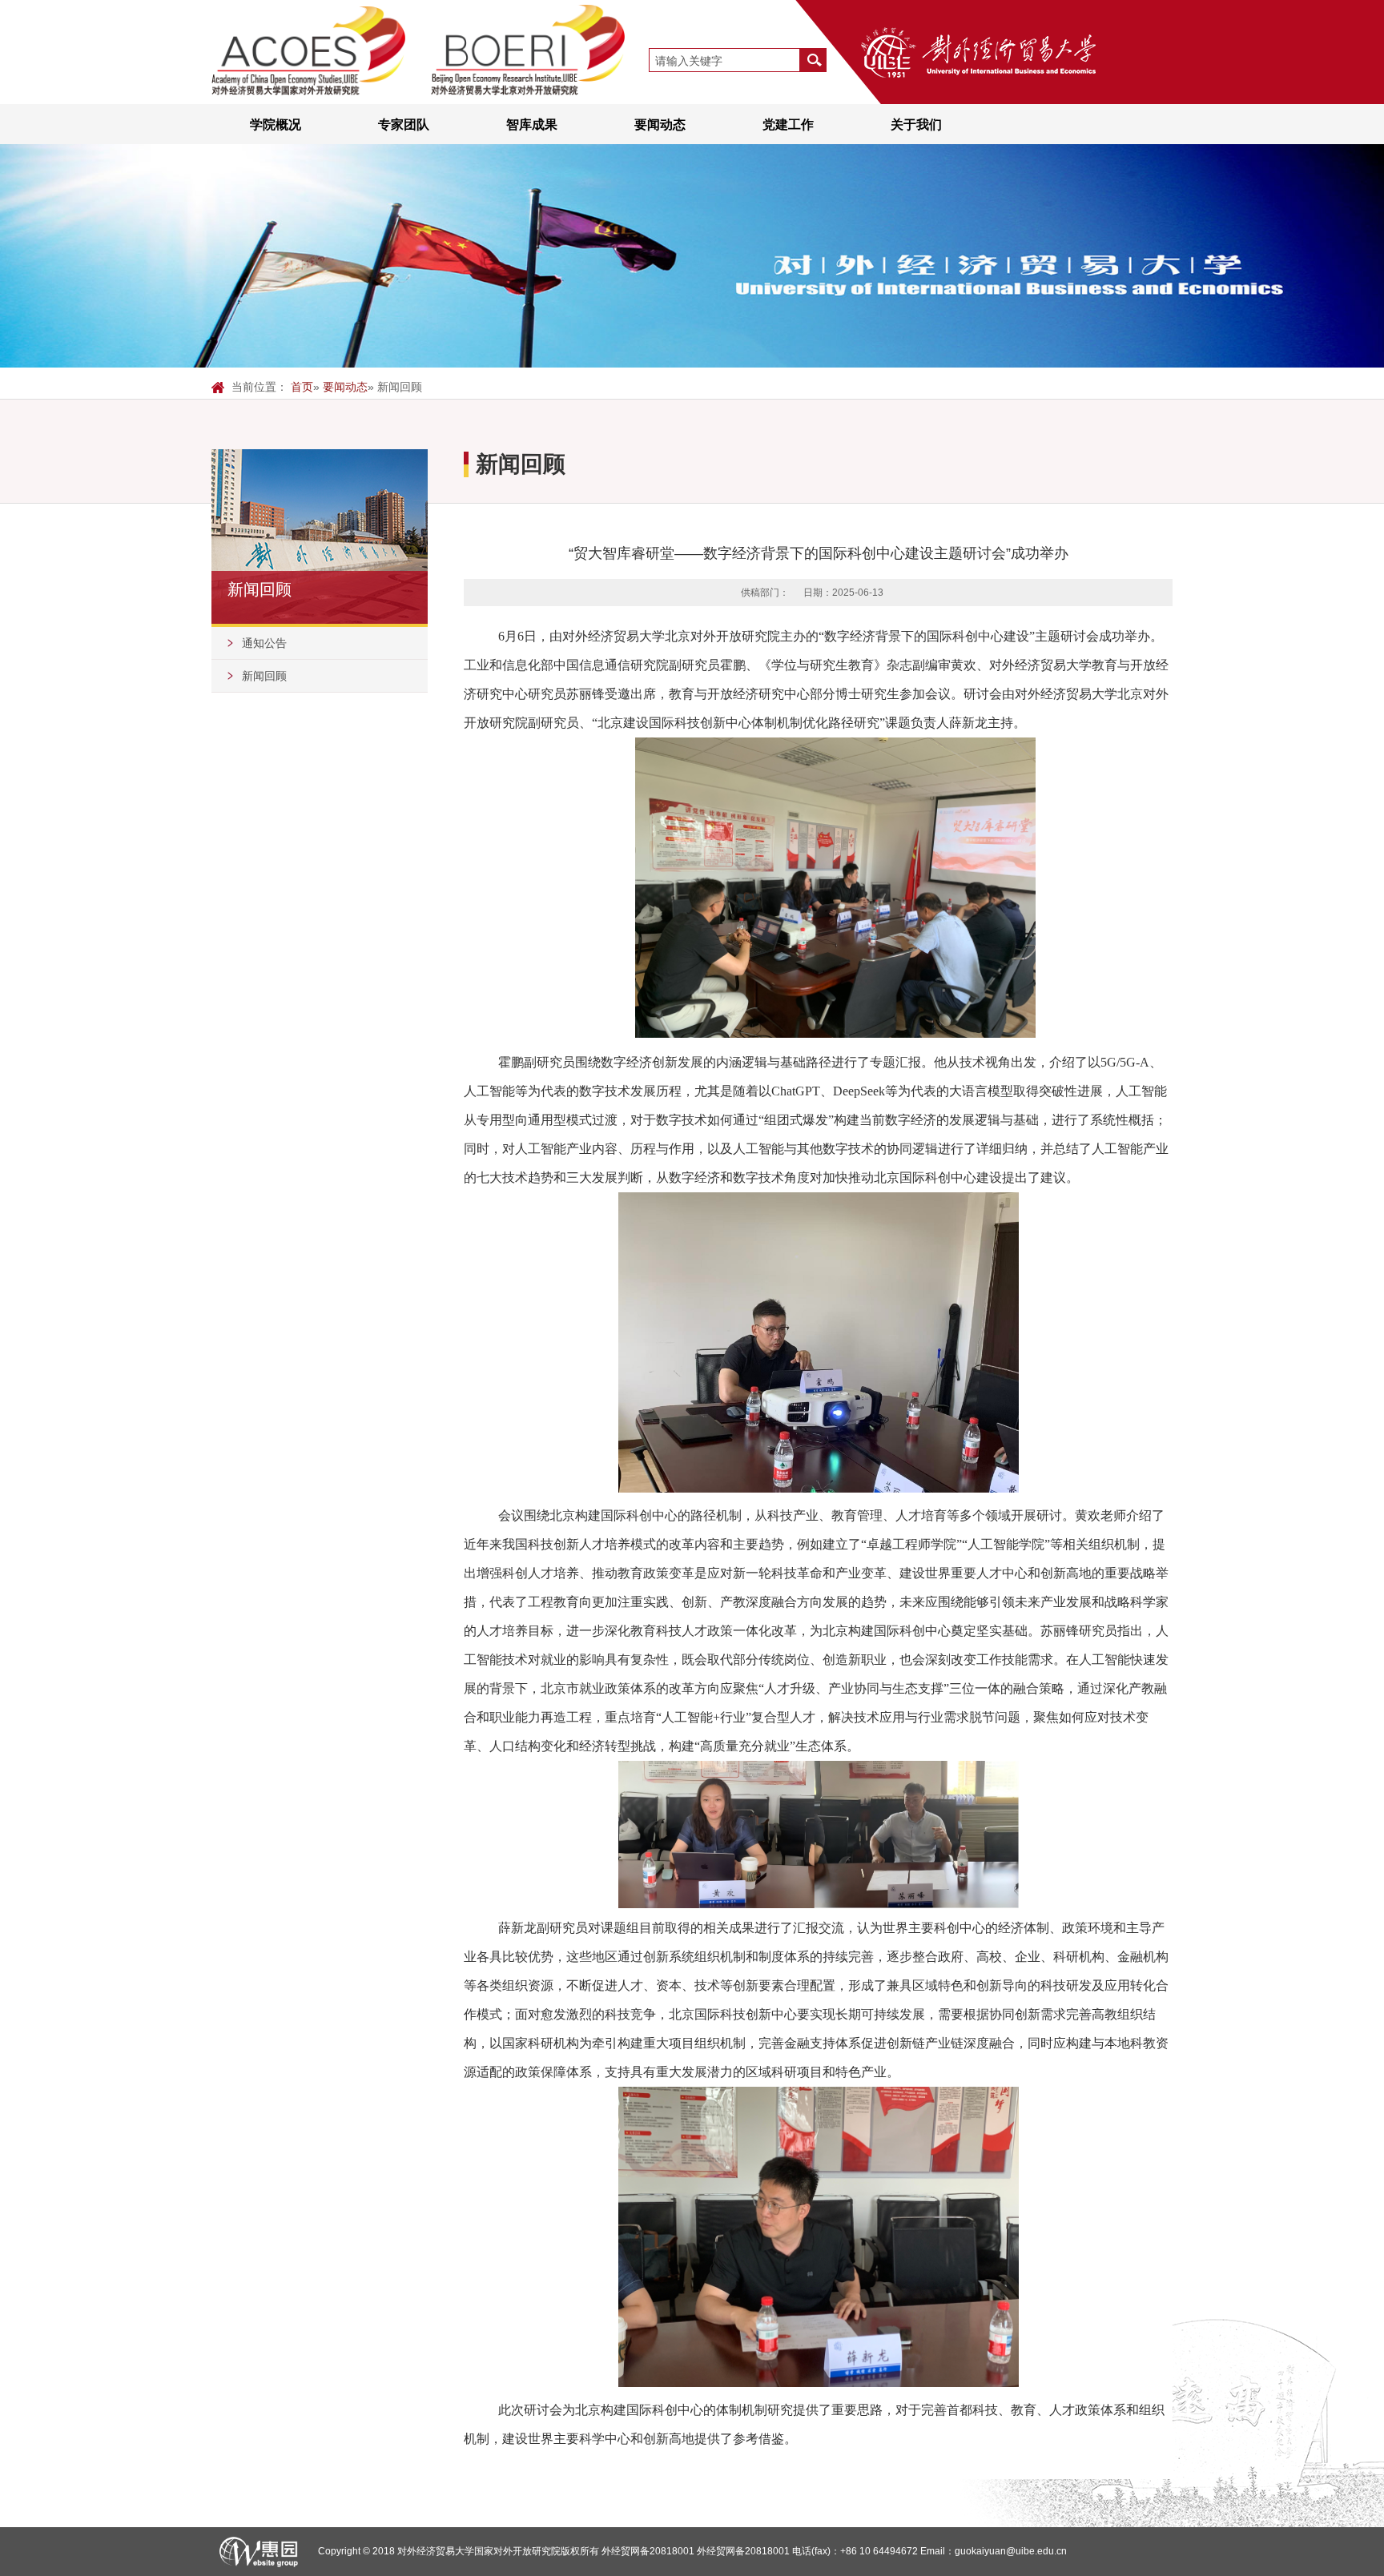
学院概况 (276, 124)
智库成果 (532, 124)
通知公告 (264, 643)
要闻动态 (660, 124)
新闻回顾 (264, 676)
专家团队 (404, 124)
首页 (302, 387)
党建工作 (788, 124)
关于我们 (916, 124)
